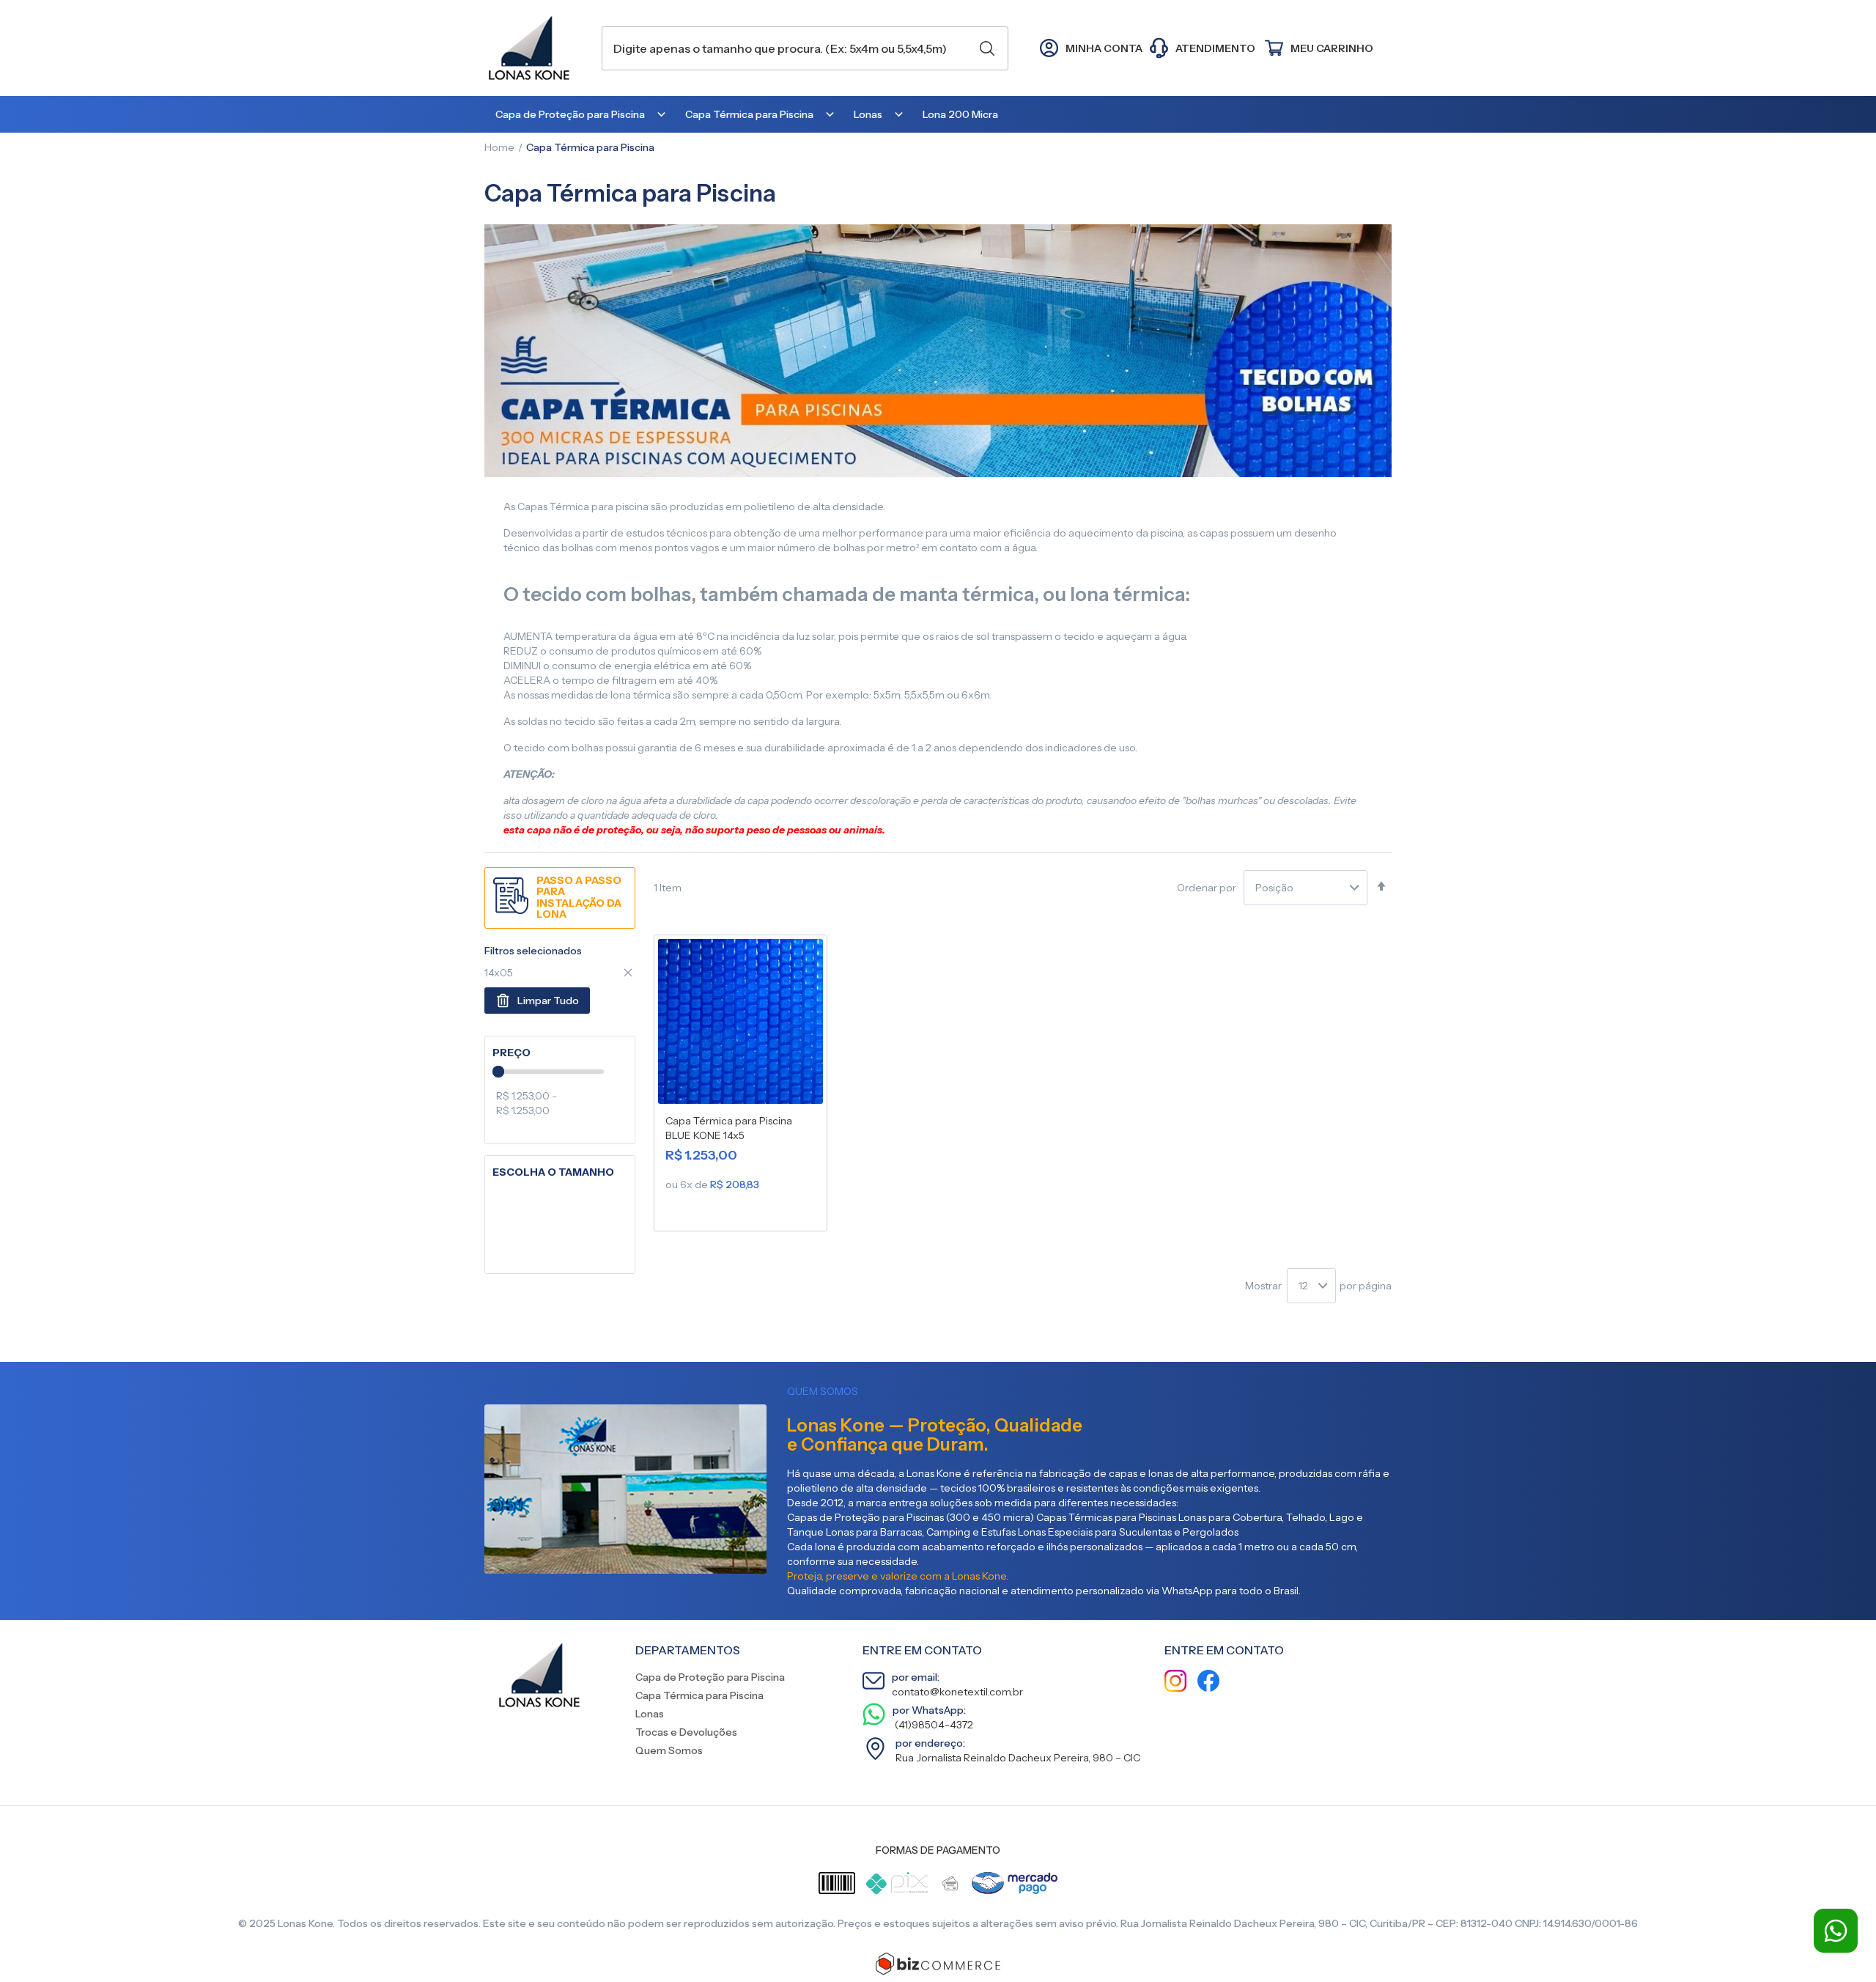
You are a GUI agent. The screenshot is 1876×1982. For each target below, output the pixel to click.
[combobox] (805, 48)
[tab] (560, 1053)
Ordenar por (1207, 888)
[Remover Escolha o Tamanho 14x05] (628, 973)
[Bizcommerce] (938, 1964)
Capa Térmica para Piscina (699, 1695)
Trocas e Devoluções (686, 1732)
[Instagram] (1175, 1683)
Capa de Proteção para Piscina (710, 1677)
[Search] (987, 48)
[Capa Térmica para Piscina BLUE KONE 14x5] (741, 1024)
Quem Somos (669, 1750)
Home (499, 147)
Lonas (650, 1714)
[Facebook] (1208, 1683)
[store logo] (536, 48)
